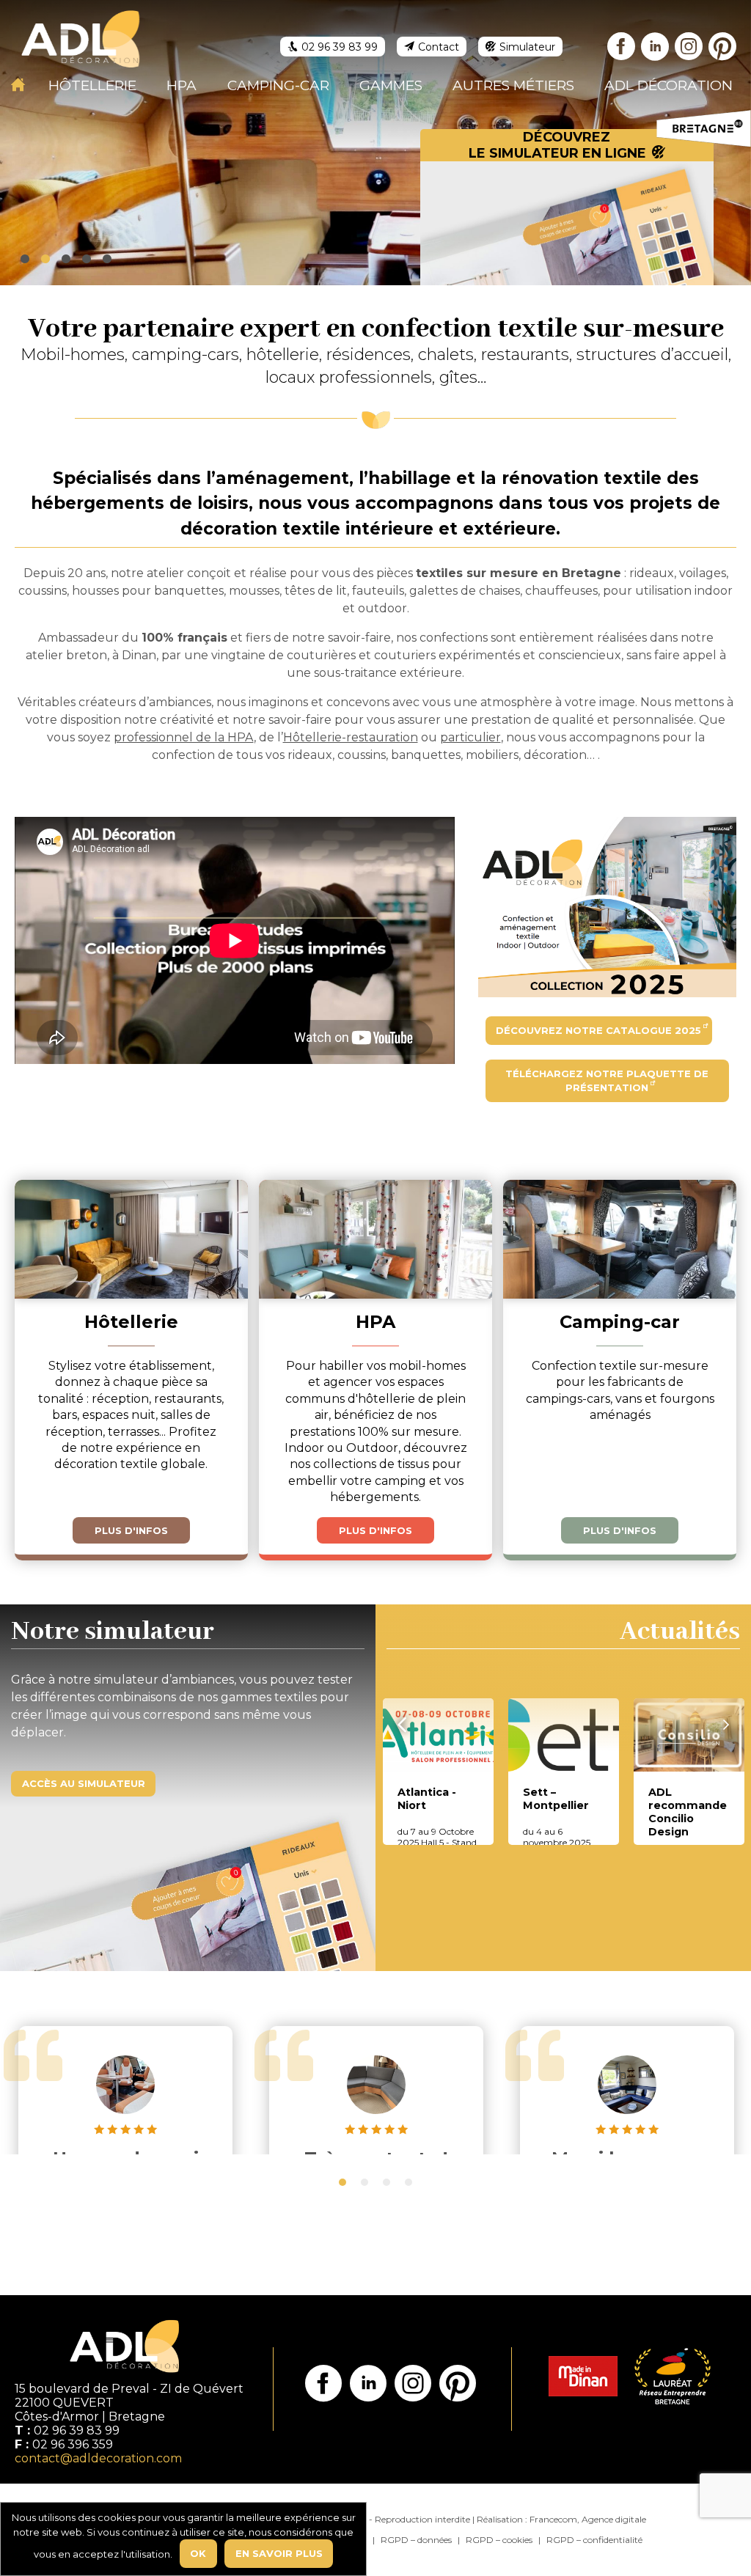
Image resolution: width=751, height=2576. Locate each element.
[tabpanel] (125, 2099)
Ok (198, 2553)
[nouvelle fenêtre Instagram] (689, 49)
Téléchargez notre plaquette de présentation (607, 1081)
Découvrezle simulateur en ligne (557, 145)
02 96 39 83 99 (77, 2430)
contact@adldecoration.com (98, 2458)
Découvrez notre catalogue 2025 (598, 1030)
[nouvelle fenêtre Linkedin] (656, 49)
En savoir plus (279, 2553)
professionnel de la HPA (184, 737)
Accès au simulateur (84, 1783)
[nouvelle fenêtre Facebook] (622, 49)
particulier (470, 737)
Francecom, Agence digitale (588, 2519)
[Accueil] (18, 84)
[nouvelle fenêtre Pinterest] (723, 49)
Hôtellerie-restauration (351, 737)
